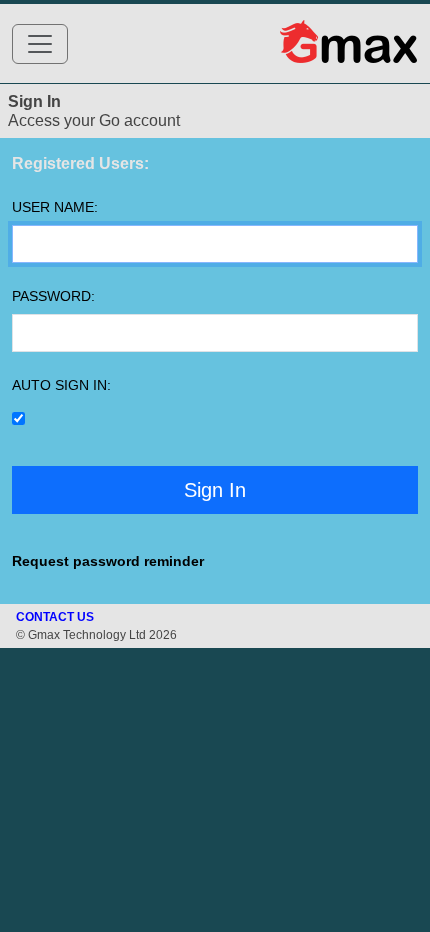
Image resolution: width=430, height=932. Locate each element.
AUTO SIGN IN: (61, 385)
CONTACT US (55, 617)
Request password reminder (108, 561)
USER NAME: (55, 207)
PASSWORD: (53, 296)
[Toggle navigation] (40, 44)
